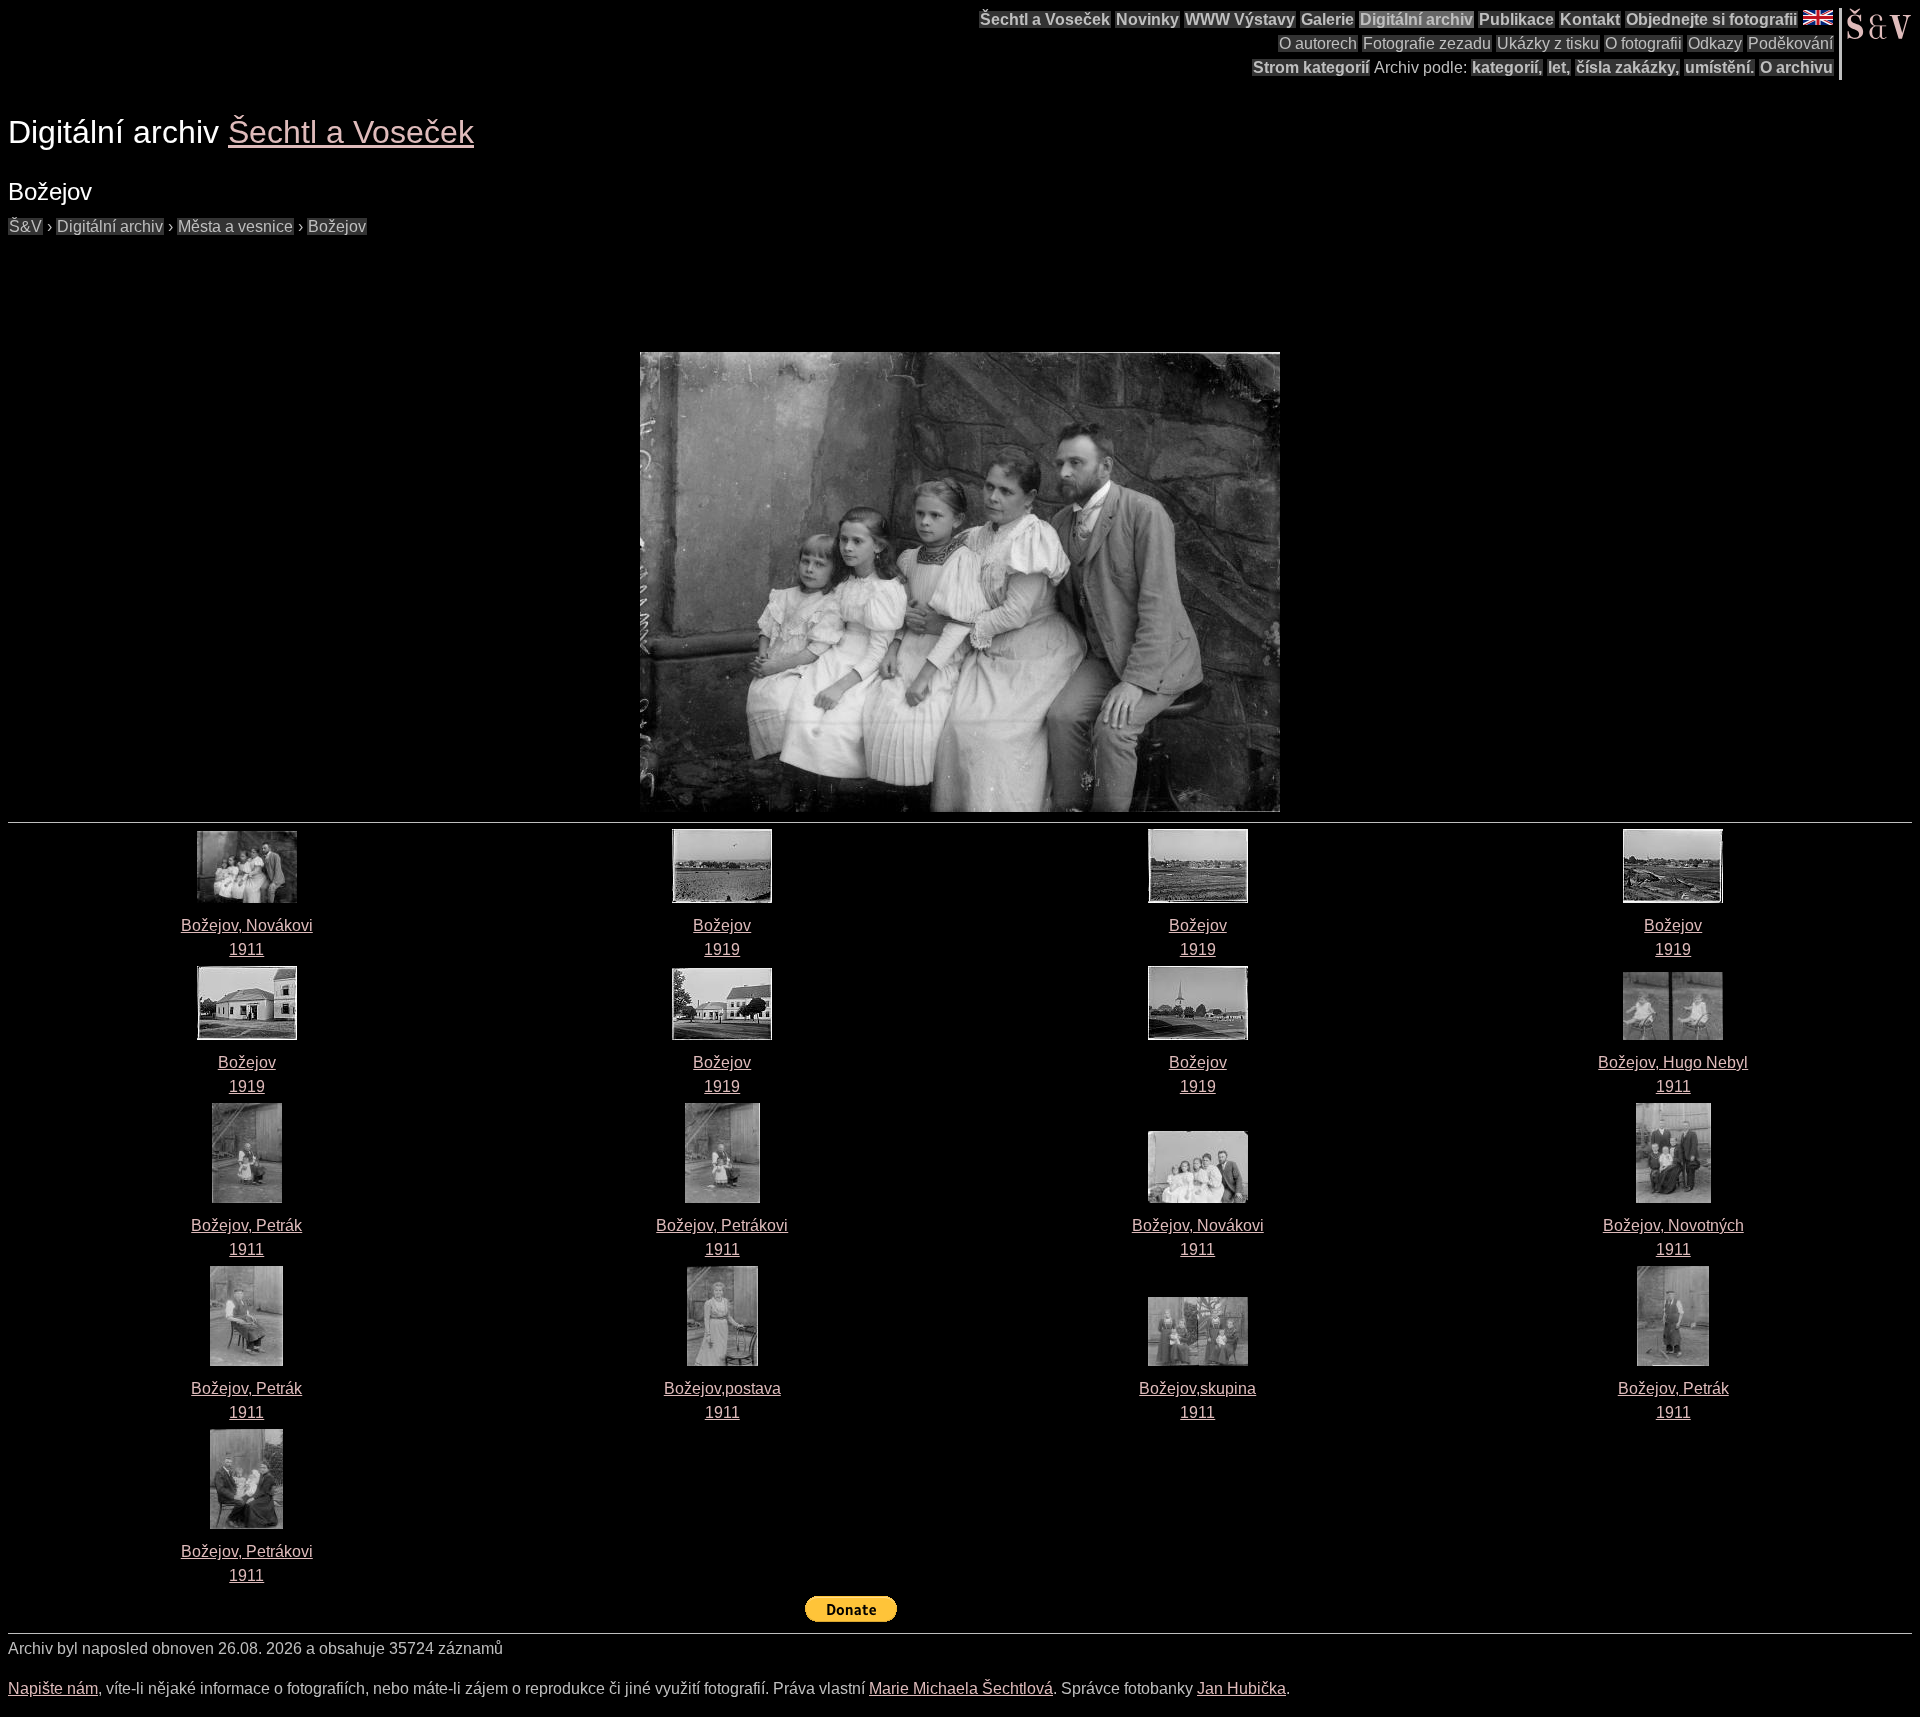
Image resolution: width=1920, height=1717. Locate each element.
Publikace (1516, 19)
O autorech (1318, 43)
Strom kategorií (1311, 67)
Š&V (25, 226)
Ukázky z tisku (1548, 43)
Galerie (1327, 19)
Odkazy (1715, 43)
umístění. (1719, 67)
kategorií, (1507, 67)
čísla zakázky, (1627, 67)
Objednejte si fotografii (1711, 19)
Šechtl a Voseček (1045, 19)
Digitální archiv (1416, 19)
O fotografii (1643, 43)
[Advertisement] (372, 284)
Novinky (1147, 19)
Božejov (337, 226)
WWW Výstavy (1240, 19)
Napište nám (53, 1688)
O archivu (1796, 67)
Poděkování (1790, 43)
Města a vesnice (235, 226)
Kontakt (1590, 19)
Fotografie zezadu (1427, 43)
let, (1559, 67)
